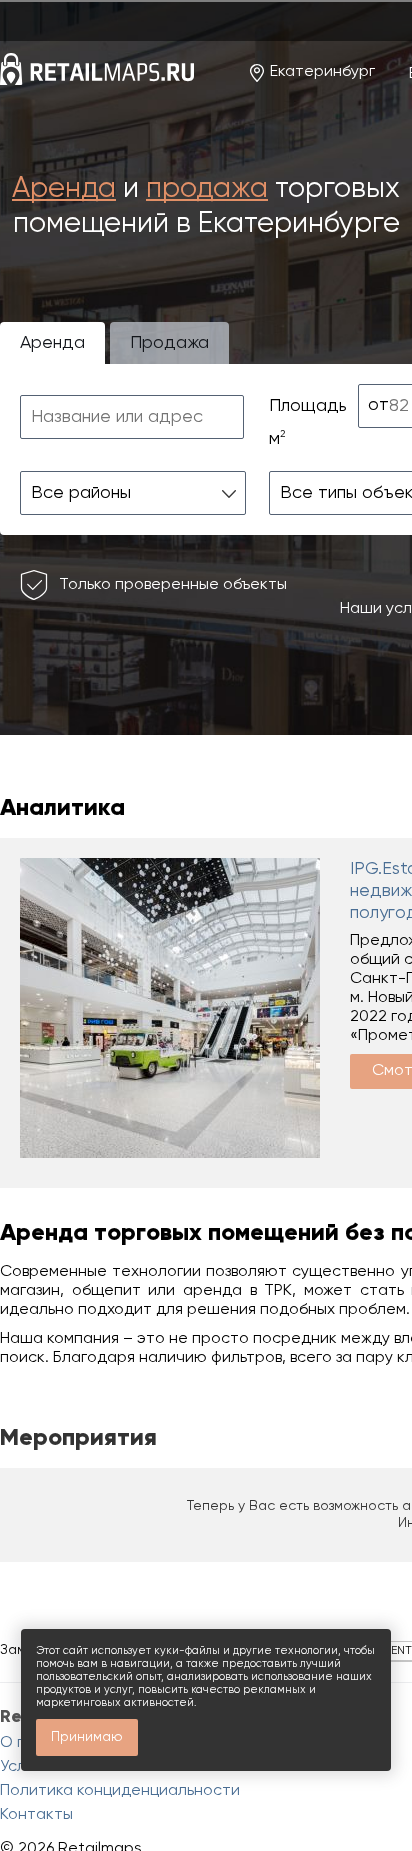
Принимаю (87, 1737)
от (378, 405)
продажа (207, 189)
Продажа (169, 343)
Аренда (64, 189)
